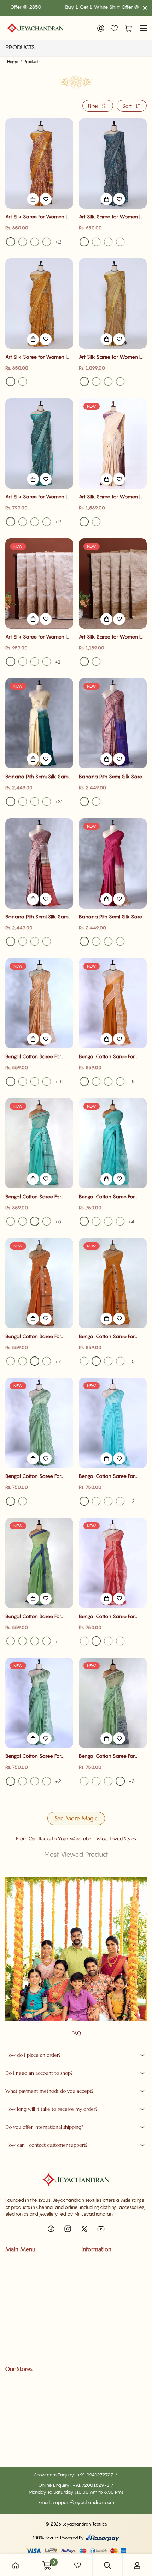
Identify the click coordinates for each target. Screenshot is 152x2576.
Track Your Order (23, 2311)
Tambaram (17, 2416)
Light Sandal (11, 661)
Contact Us (93, 2275)
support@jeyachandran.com (84, 2502)
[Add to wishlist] (46, 199)
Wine (11, 941)
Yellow (11, 242)
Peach (96, 522)
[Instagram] (68, 2229)
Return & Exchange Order (109, 2347)
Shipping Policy (97, 2323)
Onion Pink (120, 1082)
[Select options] (33, 199)
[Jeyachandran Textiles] (35, 28)
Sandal (23, 661)
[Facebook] (51, 2229)
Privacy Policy (96, 2299)
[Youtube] (101, 2229)
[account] (137, 2565)
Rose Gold (84, 802)
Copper (96, 661)
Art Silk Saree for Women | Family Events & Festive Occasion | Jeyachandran (36, 217)
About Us (91, 2263)
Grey (11, 802)
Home (13, 62)
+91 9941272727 (96, 2475)
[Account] (101, 28)
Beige (47, 661)
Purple (120, 242)
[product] (16, 2565)
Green (108, 382)
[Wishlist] (114, 28)
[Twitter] (84, 2229)
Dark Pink (108, 1082)
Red (96, 242)
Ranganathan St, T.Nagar (32, 2380)
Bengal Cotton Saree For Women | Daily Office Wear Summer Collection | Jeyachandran (37, 1057)
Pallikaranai (18, 2404)
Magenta (23, 802)
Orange (47, 1221)
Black (23, 242)
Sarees (13, 2263)
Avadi (12, 2441)
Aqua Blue (11, 1221)
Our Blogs (91, 2287)
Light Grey (35, 802)
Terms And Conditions (104, 2335)
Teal (84, 242)
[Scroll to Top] (139, 2539)
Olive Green (120, 1361)
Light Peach (35, 1082)
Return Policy (95, 2311)
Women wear (20, 2275)
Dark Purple (35, 941)
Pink (35, 242)
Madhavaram (20, 2453)
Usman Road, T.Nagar (28, 2392)
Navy (96, 941)
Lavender (108, 941)
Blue (47, 242)
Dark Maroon (120, 941)
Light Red (120, 1641)
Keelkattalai (18, 2428)
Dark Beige (35, 661)
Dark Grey (23, 1221)
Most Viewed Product (76, 1854)
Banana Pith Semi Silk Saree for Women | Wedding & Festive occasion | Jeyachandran (38, 777)
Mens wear (17, 2287)
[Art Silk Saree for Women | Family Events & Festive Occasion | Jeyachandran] (39, 163)
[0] (127, 28)
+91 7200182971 (92, 2485)
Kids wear (16, 2299)
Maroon (84, 941)
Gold (84, 661)
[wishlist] (77, 2565)
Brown (23, 1082)
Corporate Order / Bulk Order (36, 2323)
